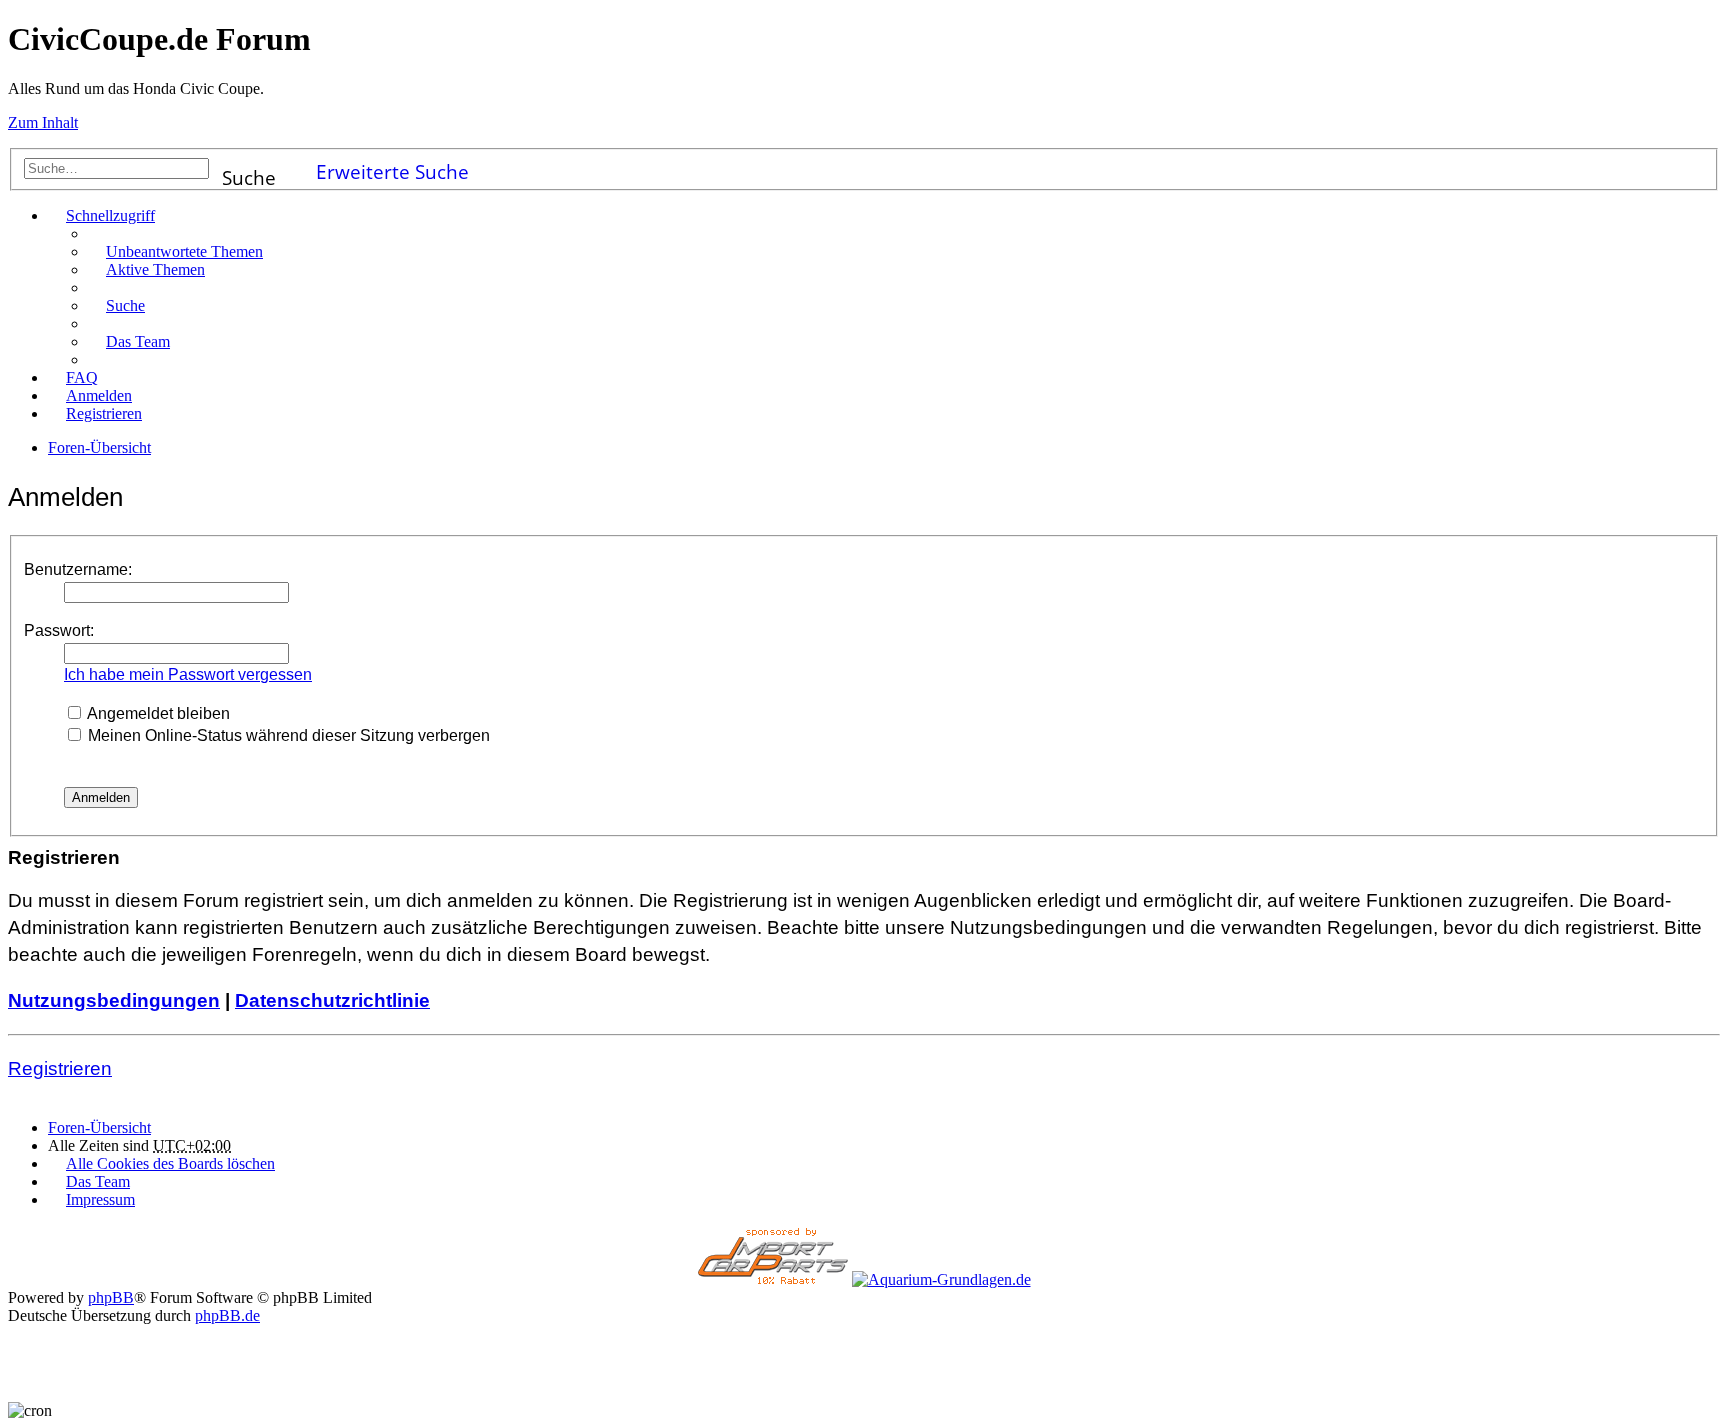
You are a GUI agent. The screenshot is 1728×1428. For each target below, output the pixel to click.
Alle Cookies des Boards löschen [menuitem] (170, 1163)
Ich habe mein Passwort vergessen (188, 674)
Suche (249, 171)
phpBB (111, 1297)
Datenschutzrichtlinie (332, 1000)
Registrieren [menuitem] (104, 413)
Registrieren (60, 1068)
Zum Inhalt (43, 122)
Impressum (100, 1199)
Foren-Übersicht (99, 1127)
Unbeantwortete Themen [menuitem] (184, 251)
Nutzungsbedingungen (114, 1000)
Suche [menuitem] (125, 305)
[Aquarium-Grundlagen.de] (941, 1279)
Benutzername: (78, 569)
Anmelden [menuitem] (99, 395)
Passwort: (59, 630)
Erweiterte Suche (392, 168)
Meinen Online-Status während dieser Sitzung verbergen (287, 735)
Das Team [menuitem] (138, 341)
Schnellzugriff (110, 215)
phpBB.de (227, 1315)
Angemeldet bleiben (157, 713)
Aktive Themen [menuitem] (155, 269)
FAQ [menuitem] (82, 377)
